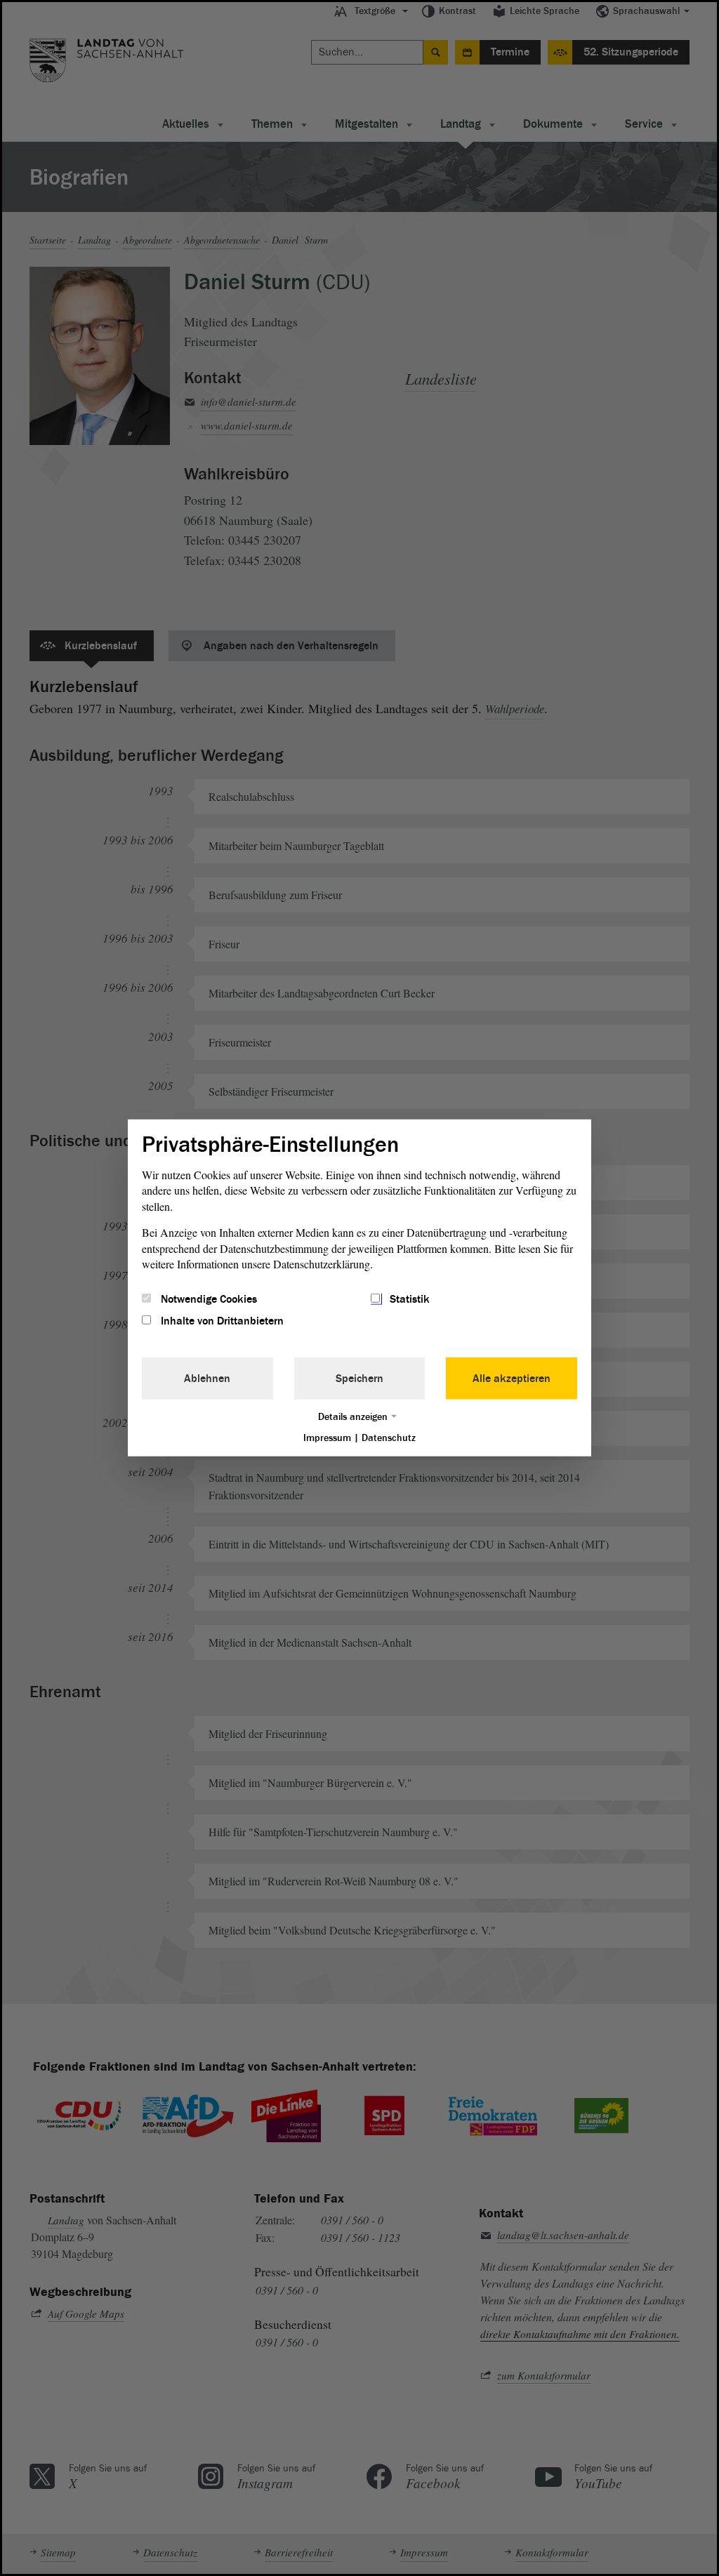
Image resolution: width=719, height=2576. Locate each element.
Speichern (359, 1378)
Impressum (327, 1437)
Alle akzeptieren (512, 1378)
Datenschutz (389, 1437)
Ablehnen (207, 1378)
